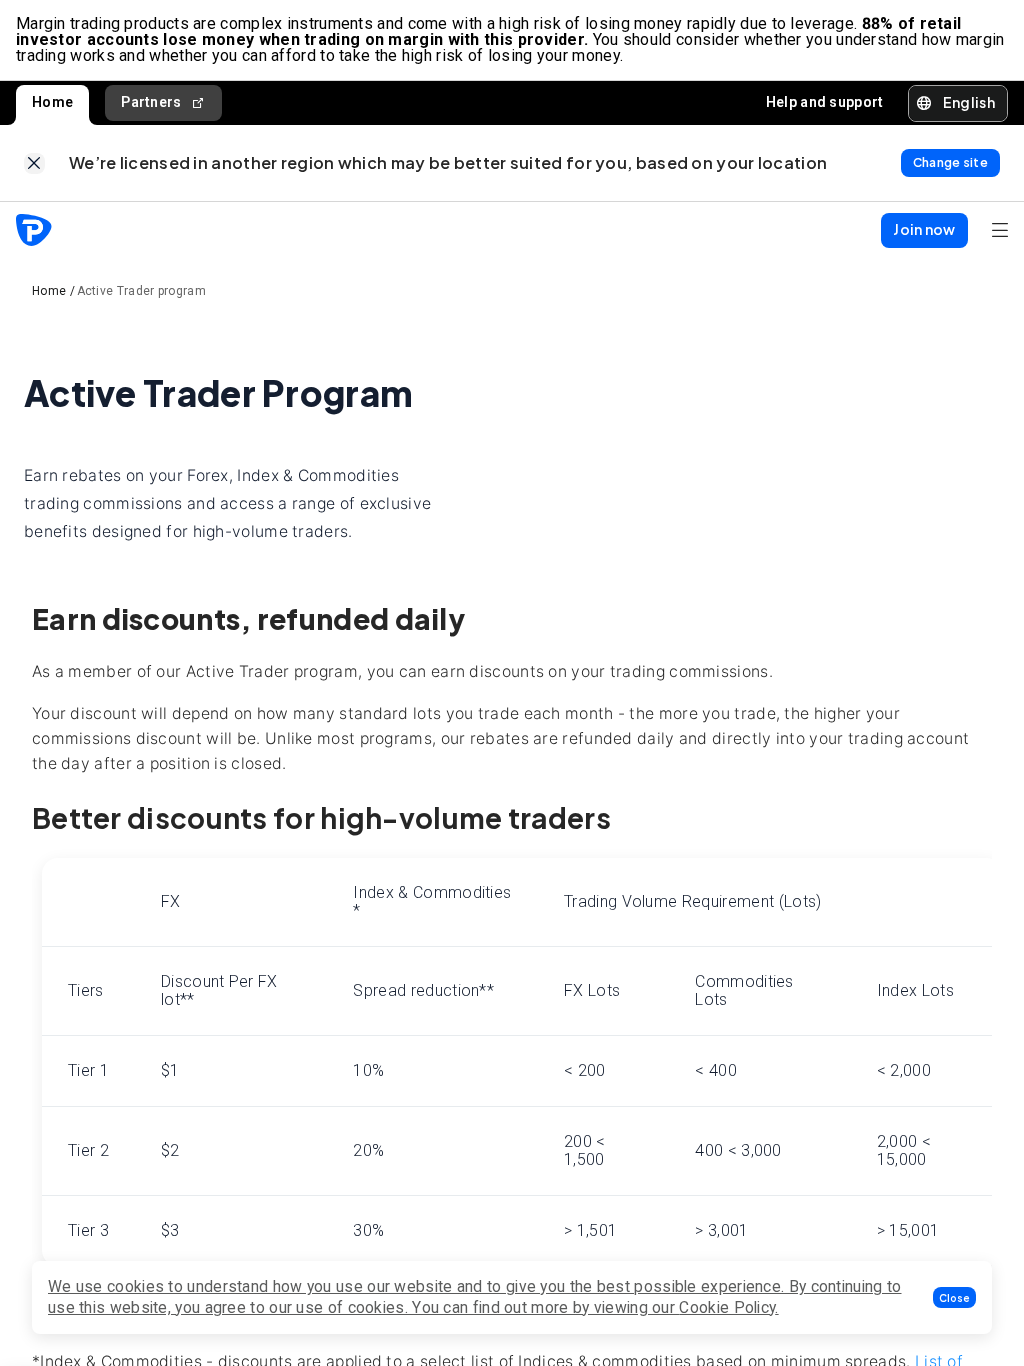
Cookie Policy (727, 1307)
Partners (151, 102)
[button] (954, 1297)
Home (52, 102)
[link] (34, 163)
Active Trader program (141, 291)
